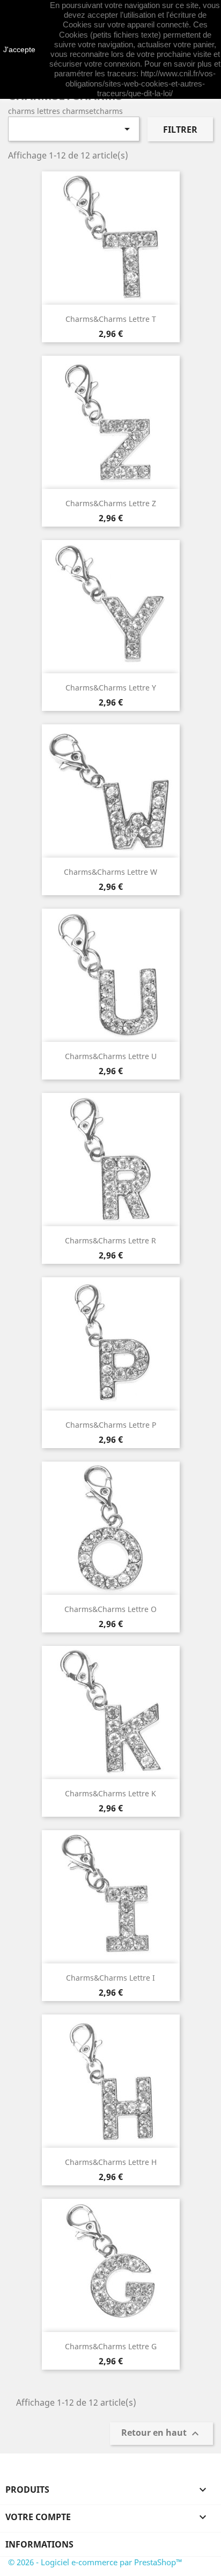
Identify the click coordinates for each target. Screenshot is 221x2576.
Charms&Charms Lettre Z (111, 503)
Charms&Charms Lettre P (111, 1425)
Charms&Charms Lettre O (110, 1609)
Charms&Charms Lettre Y (111, 688)
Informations (39, 2544)
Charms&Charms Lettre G (111, 2346)
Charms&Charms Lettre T (111, 319)
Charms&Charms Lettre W (110, 872)
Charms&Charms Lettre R (110, 1240)
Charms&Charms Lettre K (110, 1793)
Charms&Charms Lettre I (110, 1978)
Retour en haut (161, 2434)
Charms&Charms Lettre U (111, 1056)
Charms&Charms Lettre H (111, 2162)
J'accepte (19, 49)
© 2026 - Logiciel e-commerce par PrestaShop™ (95, 2562)
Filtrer (180, 129)
